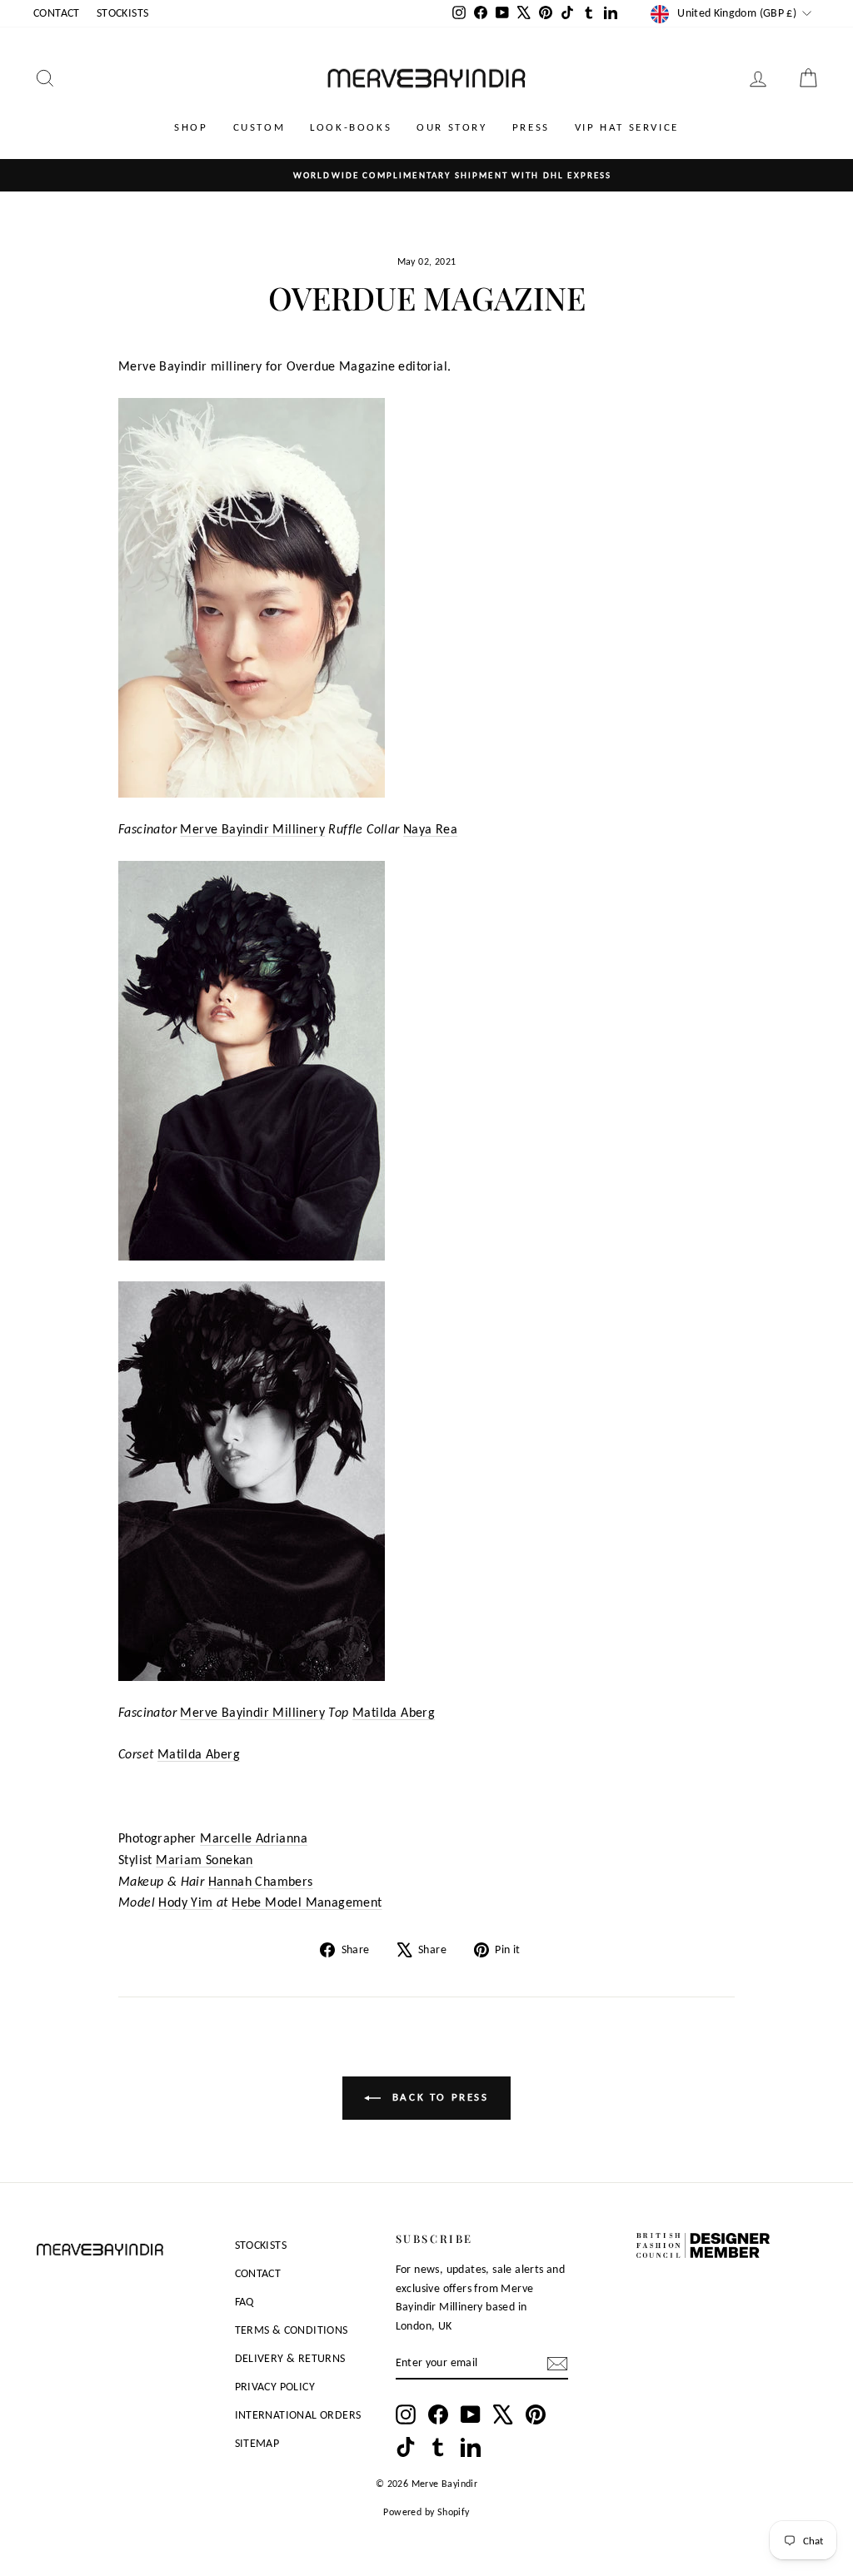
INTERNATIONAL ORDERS (298, 2415)
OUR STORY (451, 127)
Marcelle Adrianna (254, 1838)
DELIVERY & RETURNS (290, 2358)
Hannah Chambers (261, 1881)
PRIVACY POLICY (275, 2387)
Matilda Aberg (394, 1712)
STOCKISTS (123, 13)
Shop (191, 127)
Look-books (351, 127)
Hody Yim (185, 1902)
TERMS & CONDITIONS (292, 2330)
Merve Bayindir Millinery (252, 829)
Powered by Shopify (426, 2512)
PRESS (531, 127)
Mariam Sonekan (205, 1860)
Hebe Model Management (307, 1902)
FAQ (244, 2302)
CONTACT (57, 13)
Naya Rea (430, 829)
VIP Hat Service (627, 127)
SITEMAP (257, 2443)
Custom (259, 127)
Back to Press (438, 2097)
